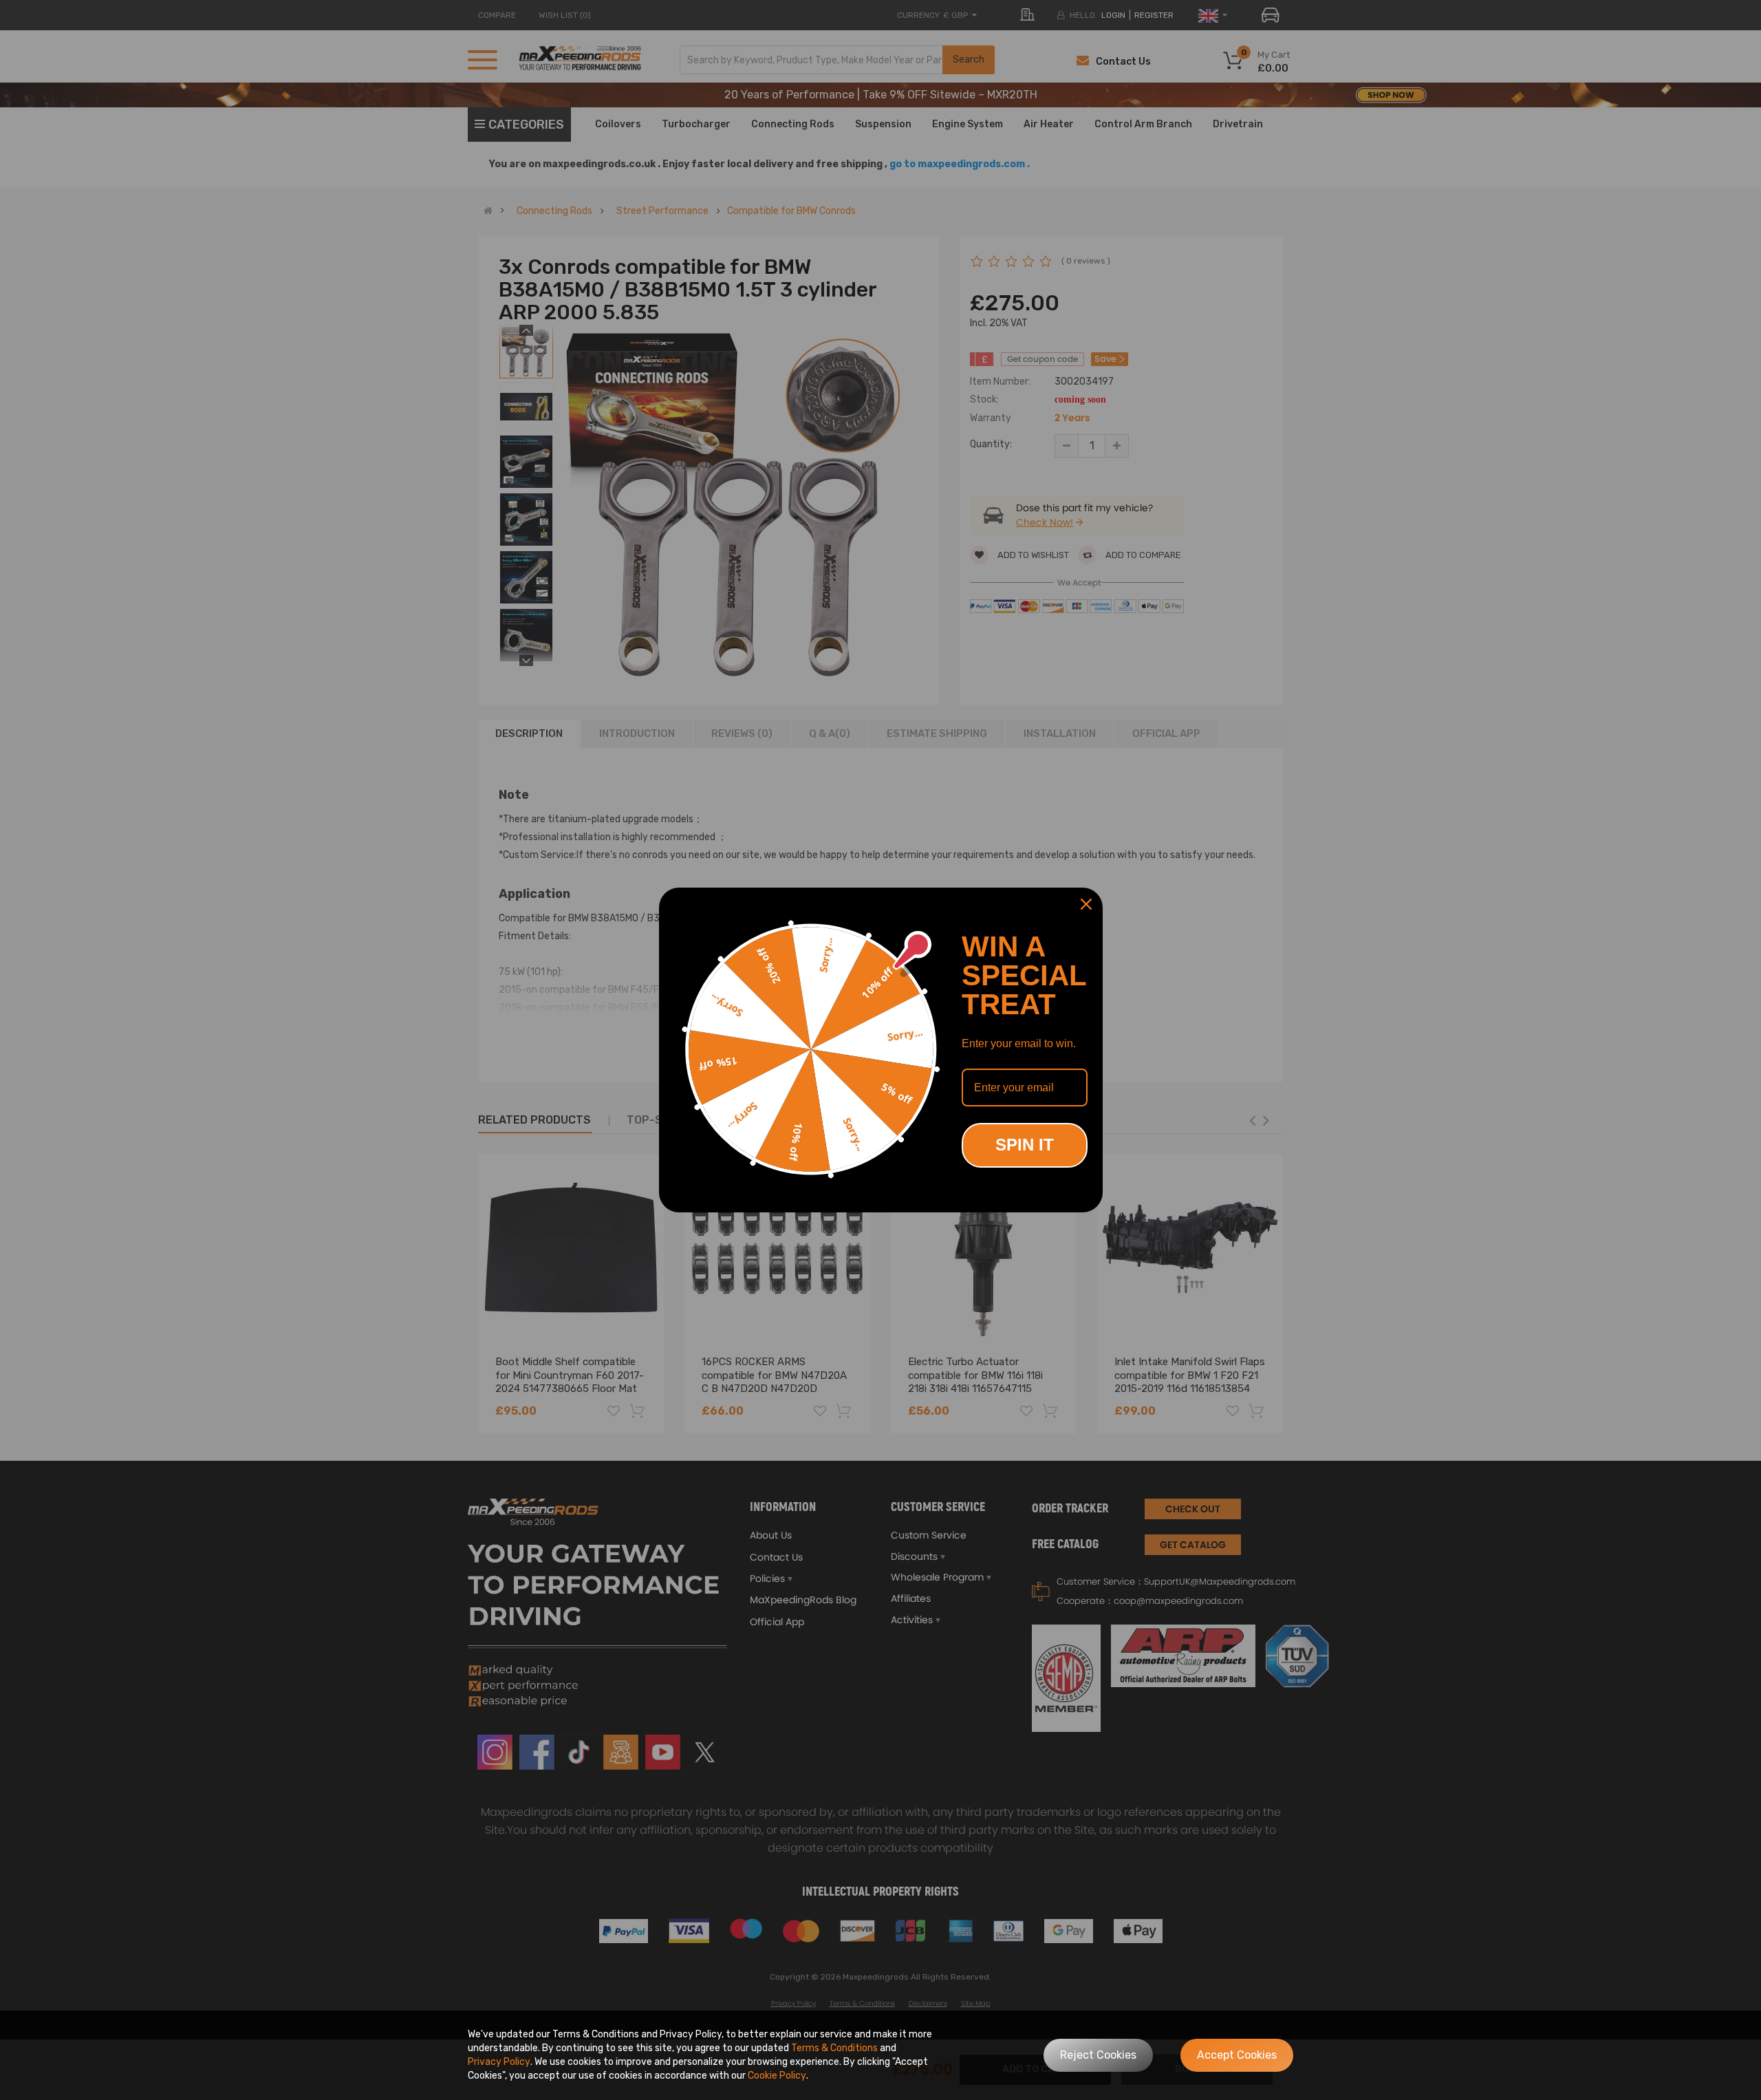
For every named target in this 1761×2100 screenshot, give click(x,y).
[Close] (1086, 904)
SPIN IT (1025, 1145)
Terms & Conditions (834, 2048)
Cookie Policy (777, 2076)
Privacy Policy (499, 2062)
